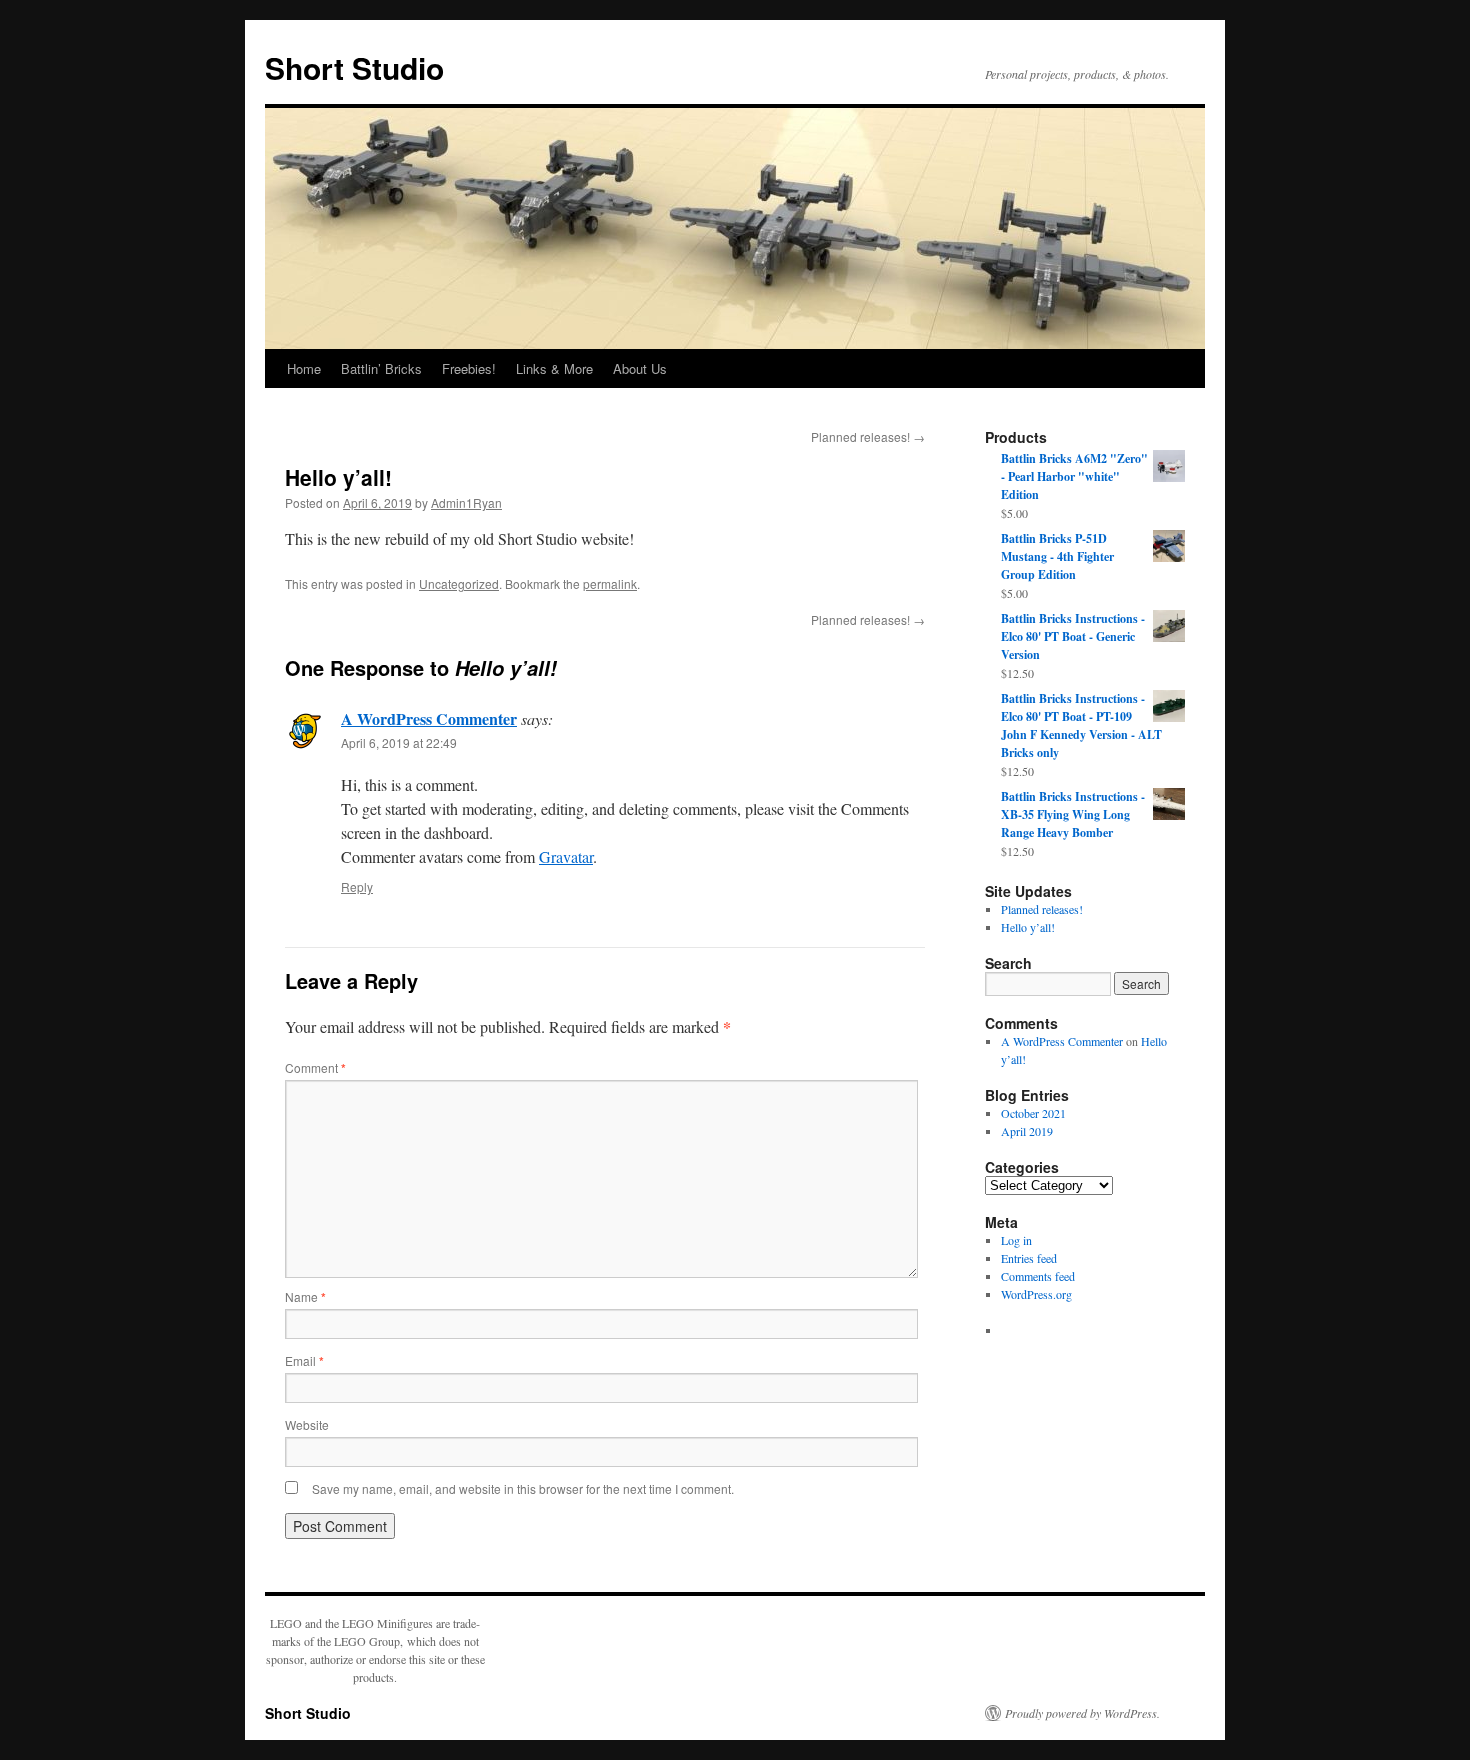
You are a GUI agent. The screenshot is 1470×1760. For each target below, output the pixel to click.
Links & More (554, 368)
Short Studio (354, 67)
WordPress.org (1036, 1294)
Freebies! (469, 368)
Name (305, 1296)
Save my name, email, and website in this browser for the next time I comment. (523, 1488)
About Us (640, 368)
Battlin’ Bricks (381, 368)
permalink (610, 583)
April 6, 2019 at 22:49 (399, 742)
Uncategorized (459, 583)
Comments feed (1038, 1276)
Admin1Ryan (466, 502)
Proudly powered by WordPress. (1082, 1713)
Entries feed (1029, 1258)
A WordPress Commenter (429, 718)
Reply (357, 886)
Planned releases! (868, 436)
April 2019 (1027, 1131)
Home (304, 368)
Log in (1016, 1240)
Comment (315, 1067)
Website (307, 1424)
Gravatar (566, 856)
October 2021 (1033, 1113)
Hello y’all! (1028, 927)
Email (304, 1360)
